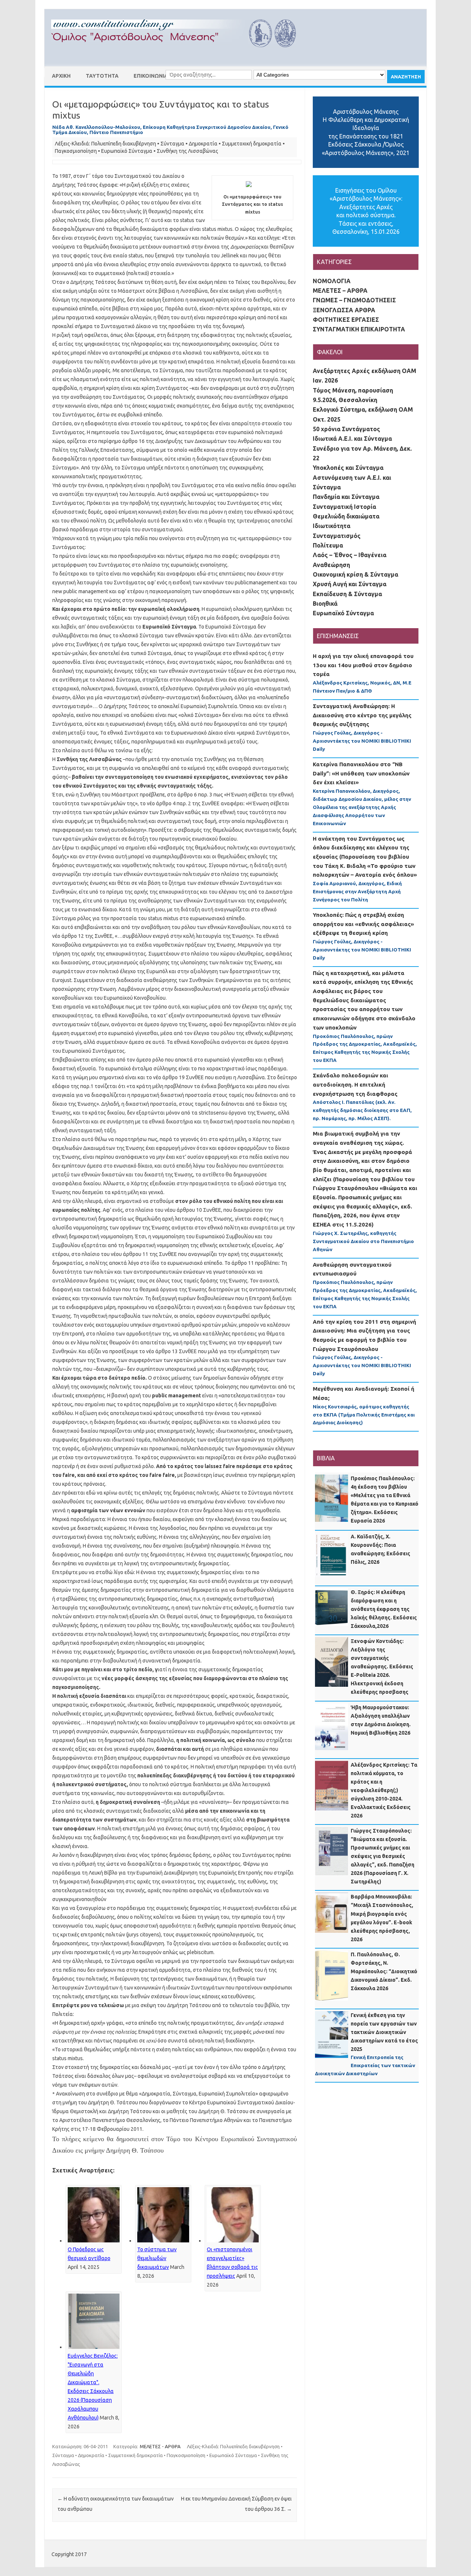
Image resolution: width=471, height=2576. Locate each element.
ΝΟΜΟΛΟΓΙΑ (332, 281)
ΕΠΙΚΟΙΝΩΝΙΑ (151, 76)
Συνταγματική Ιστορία (344, 507)
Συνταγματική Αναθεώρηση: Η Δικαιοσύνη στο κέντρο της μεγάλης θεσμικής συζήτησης (362, 715)
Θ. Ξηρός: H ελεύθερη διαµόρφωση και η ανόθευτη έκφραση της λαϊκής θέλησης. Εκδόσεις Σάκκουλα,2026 (384, 1609)
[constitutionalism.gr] (180, 54)
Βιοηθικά (325, 603)
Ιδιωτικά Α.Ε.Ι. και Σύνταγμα (352, 439)
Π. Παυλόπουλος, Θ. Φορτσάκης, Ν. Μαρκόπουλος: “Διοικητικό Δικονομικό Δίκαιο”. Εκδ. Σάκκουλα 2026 (384, 1971)
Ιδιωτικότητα (332, 526)
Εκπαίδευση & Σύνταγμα (347, 594)
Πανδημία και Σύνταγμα (346, 497)
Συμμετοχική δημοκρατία (252, 144)
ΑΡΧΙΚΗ (61, 76)
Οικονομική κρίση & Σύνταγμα (355, 574)
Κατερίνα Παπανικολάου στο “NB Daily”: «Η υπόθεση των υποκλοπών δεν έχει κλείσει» (361, 773)
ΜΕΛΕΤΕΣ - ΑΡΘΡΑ (160, 2446)
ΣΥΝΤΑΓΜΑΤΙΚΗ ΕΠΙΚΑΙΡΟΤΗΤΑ (359, 329)
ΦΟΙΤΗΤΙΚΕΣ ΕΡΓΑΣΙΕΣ (346, 320)
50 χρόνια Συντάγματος (346, 429)
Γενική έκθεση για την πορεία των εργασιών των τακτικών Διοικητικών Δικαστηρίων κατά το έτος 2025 (384, 2032)
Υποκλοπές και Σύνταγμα (348, 468)
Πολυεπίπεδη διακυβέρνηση (124, 144)
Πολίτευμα (328, 545)
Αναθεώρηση (331, 565)
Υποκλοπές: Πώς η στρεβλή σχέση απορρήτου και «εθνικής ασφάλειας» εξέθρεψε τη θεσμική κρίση (363, 924)
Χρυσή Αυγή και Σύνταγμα (350, 584)
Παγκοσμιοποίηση (76, 151)
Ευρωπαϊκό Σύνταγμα (127, 151)
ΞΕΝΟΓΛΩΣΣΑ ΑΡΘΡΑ (344, 310)
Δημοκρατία (203, 144)
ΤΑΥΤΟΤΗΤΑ (102, 76)
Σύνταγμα (172, 144)
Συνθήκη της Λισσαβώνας (187, 151)
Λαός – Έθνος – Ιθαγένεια (350, 555)
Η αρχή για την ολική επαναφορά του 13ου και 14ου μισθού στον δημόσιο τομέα (363, 665)
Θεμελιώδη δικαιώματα (346, 516)
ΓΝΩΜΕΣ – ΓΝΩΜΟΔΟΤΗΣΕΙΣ (354, 300)
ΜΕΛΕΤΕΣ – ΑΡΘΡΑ (340, 291)
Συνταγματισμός (337, 536)
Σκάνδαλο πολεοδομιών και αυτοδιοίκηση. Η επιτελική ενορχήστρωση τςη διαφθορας (355, 1084)
